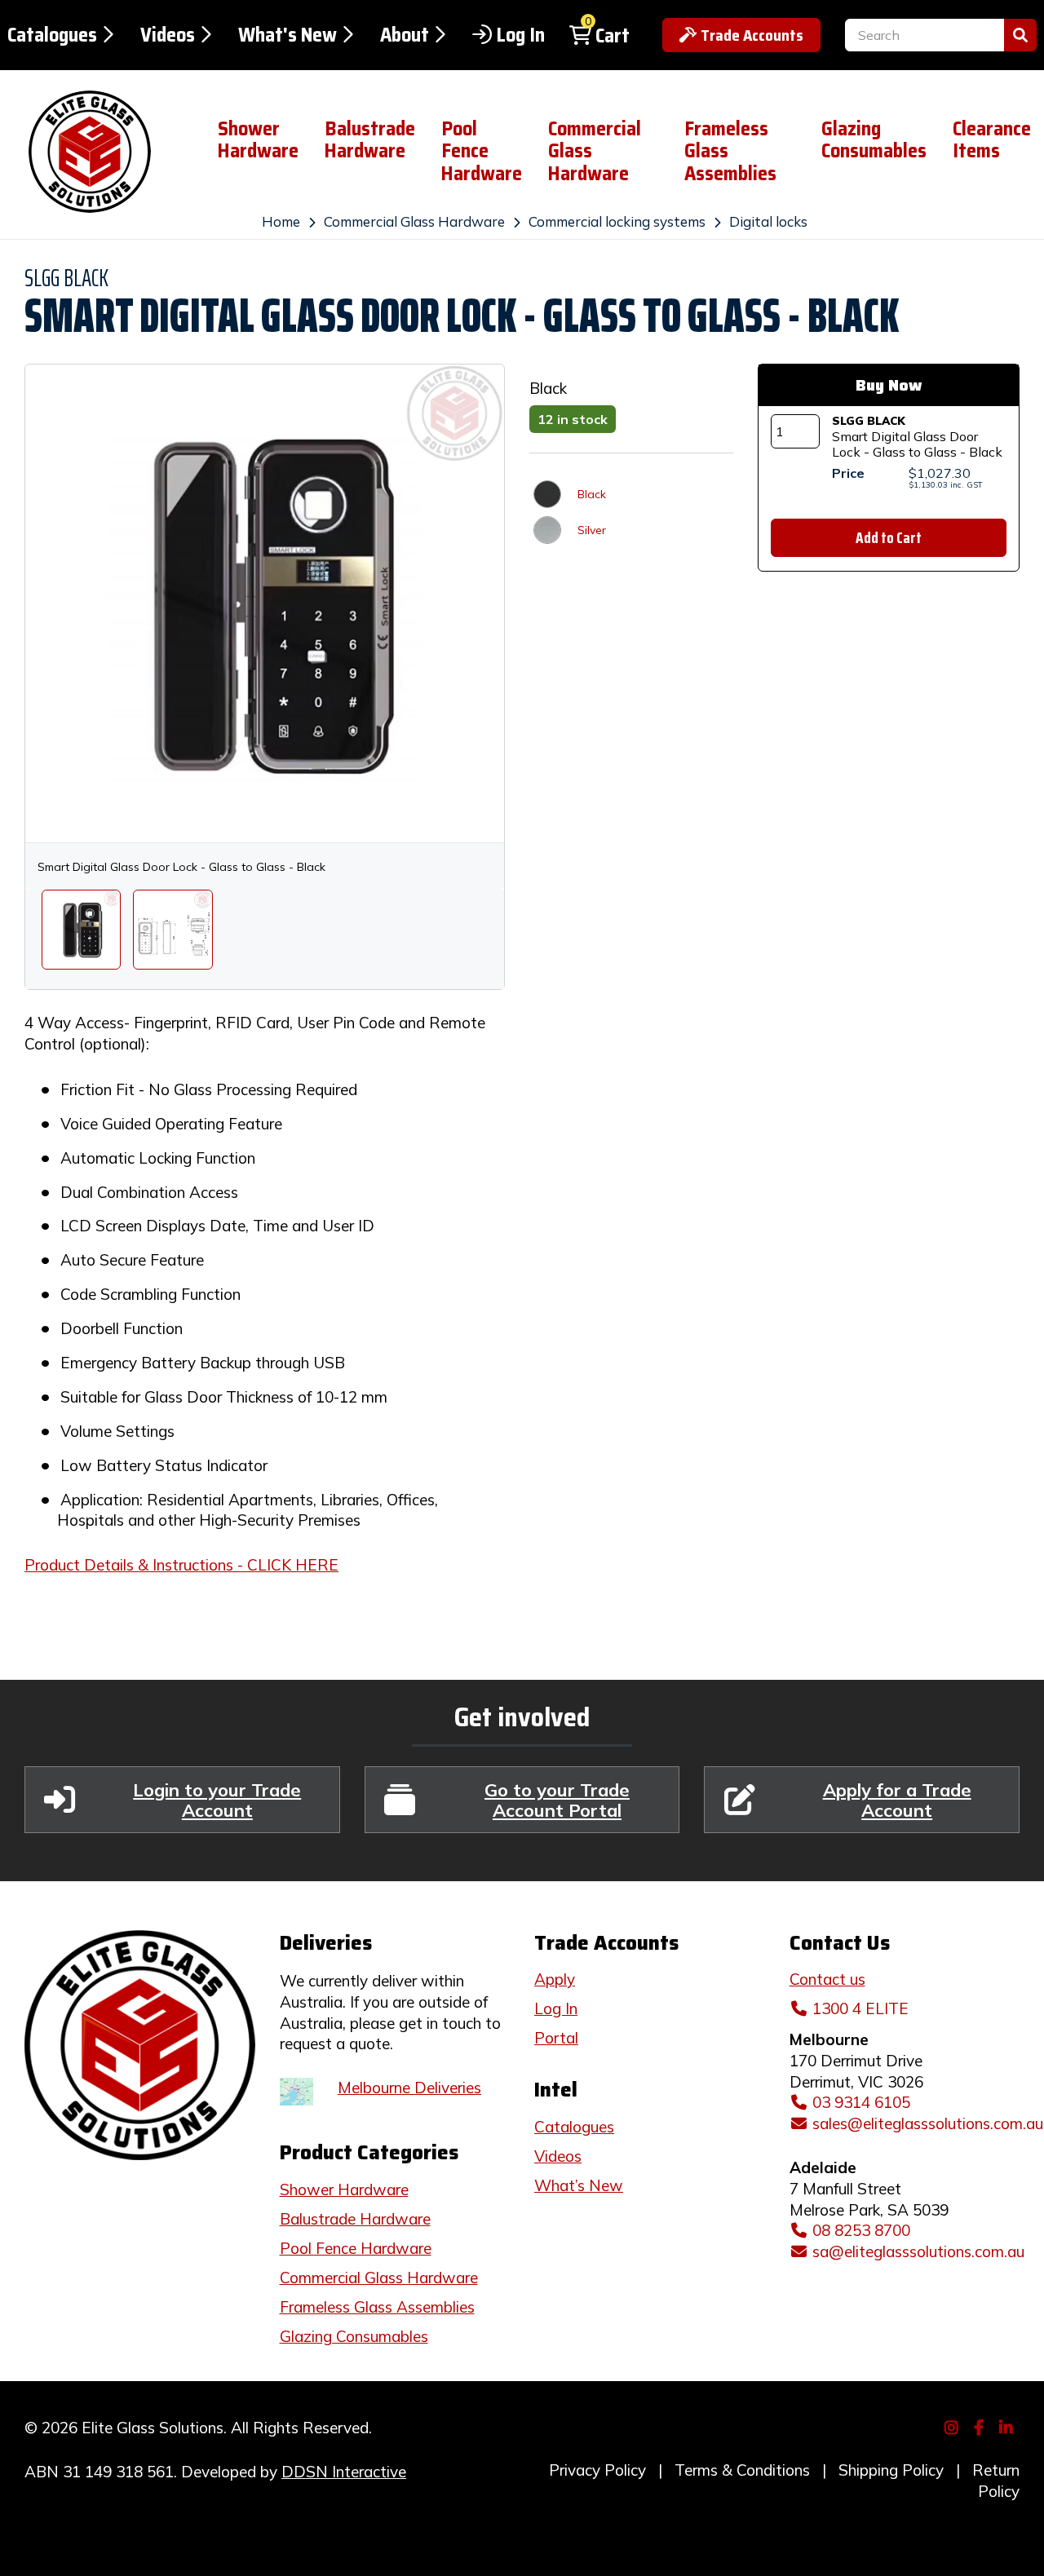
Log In (520, 35)
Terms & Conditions (742, 2470)
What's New (288, 35)
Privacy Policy (597, 2470)
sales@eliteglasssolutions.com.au (928, 2123)
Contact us (827, 1979)
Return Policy (996, 2481)
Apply (555, 1979)
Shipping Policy (891, 2470)
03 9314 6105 (861, 2102)
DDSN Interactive (344, 2472)
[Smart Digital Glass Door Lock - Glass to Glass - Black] (81, 929)
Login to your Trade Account (217, 1800)
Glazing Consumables (874, 140)
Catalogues (52, 35)
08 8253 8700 (861, 2230)
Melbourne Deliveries (409, 2088)
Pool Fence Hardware (482, 151)
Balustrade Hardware (370, 140)
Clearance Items (992, 140)
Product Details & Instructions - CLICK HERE (181, 1565)
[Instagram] (954, 2426)
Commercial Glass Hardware (595, 151)
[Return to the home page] (96, 152)
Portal (556, 2038)
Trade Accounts (752, 35)
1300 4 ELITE (860, 2008)
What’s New (579, 2185)
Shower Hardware (258, 140)
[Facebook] (981, 2426)
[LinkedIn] (1009, 2426)
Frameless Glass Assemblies (730, 151)
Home (281, 221)
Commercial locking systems (617, 221)
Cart (613, 36)
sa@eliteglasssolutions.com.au (918, 2251)
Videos (168, 35)
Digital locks (768, 221)
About (405, 35)
